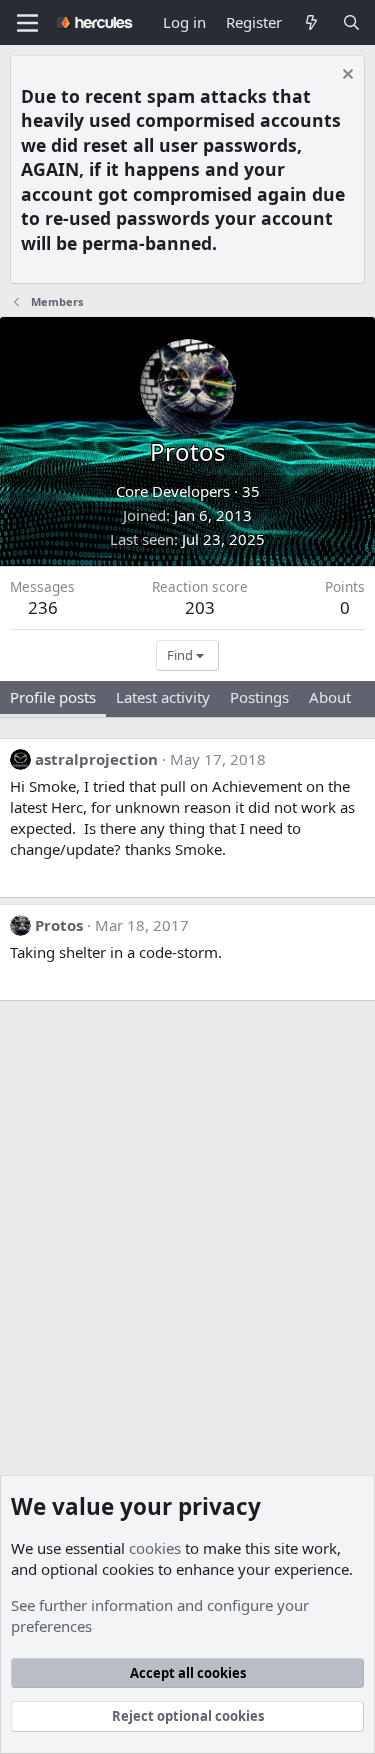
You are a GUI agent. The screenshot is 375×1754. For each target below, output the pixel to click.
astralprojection (96, 759)
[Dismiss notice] (345, 76)
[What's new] (311, 22)
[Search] (351, 22)
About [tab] (330, 697)
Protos (59, 925)
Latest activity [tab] (163, 697)
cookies (155, 1548)
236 (43, 607)
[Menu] (27, 23)
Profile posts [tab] (53, 697)
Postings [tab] (259, 697)
